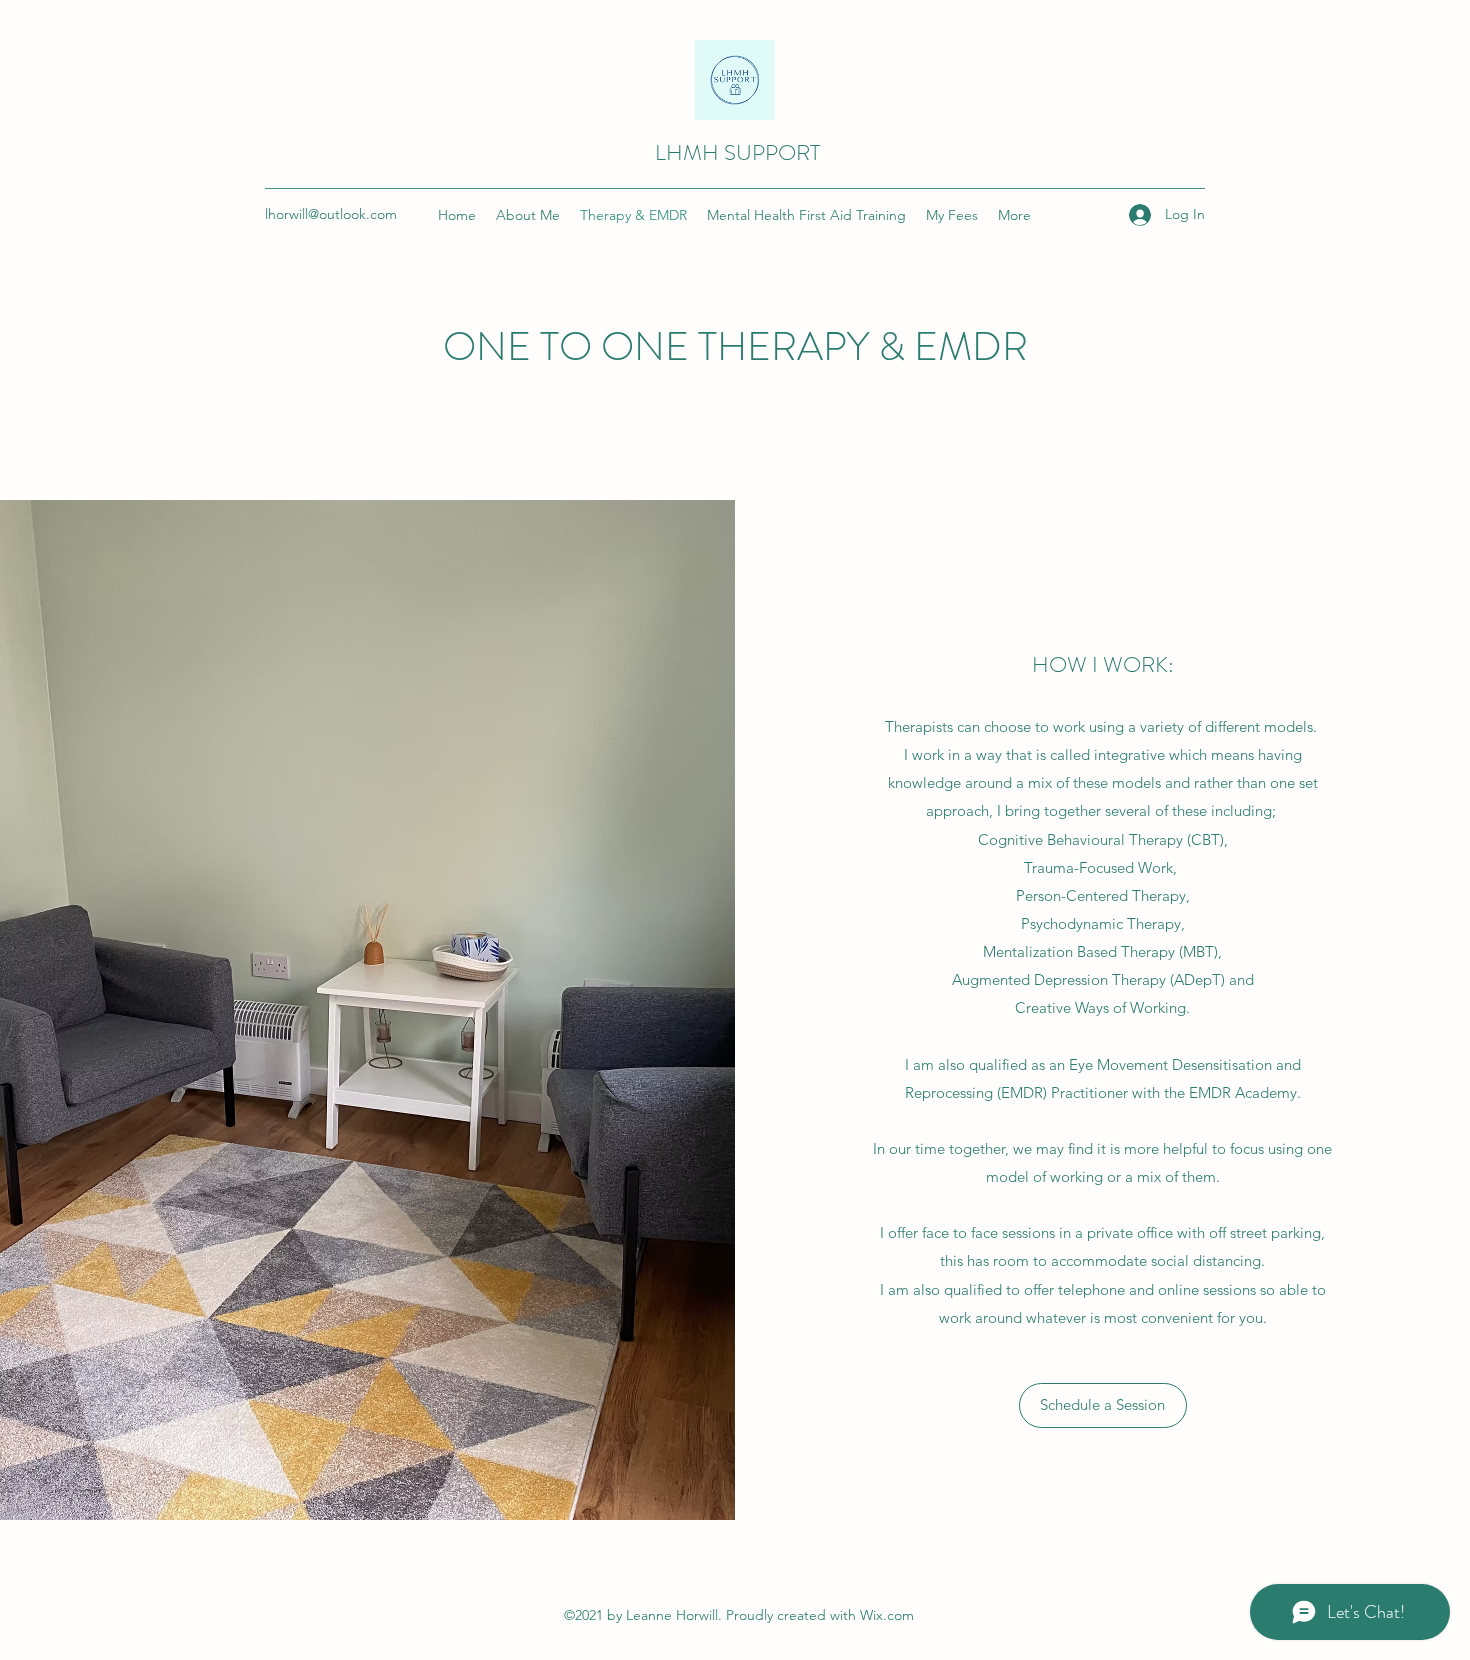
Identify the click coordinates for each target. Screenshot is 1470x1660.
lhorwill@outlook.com (331, 214)
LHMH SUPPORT (737, 152)
